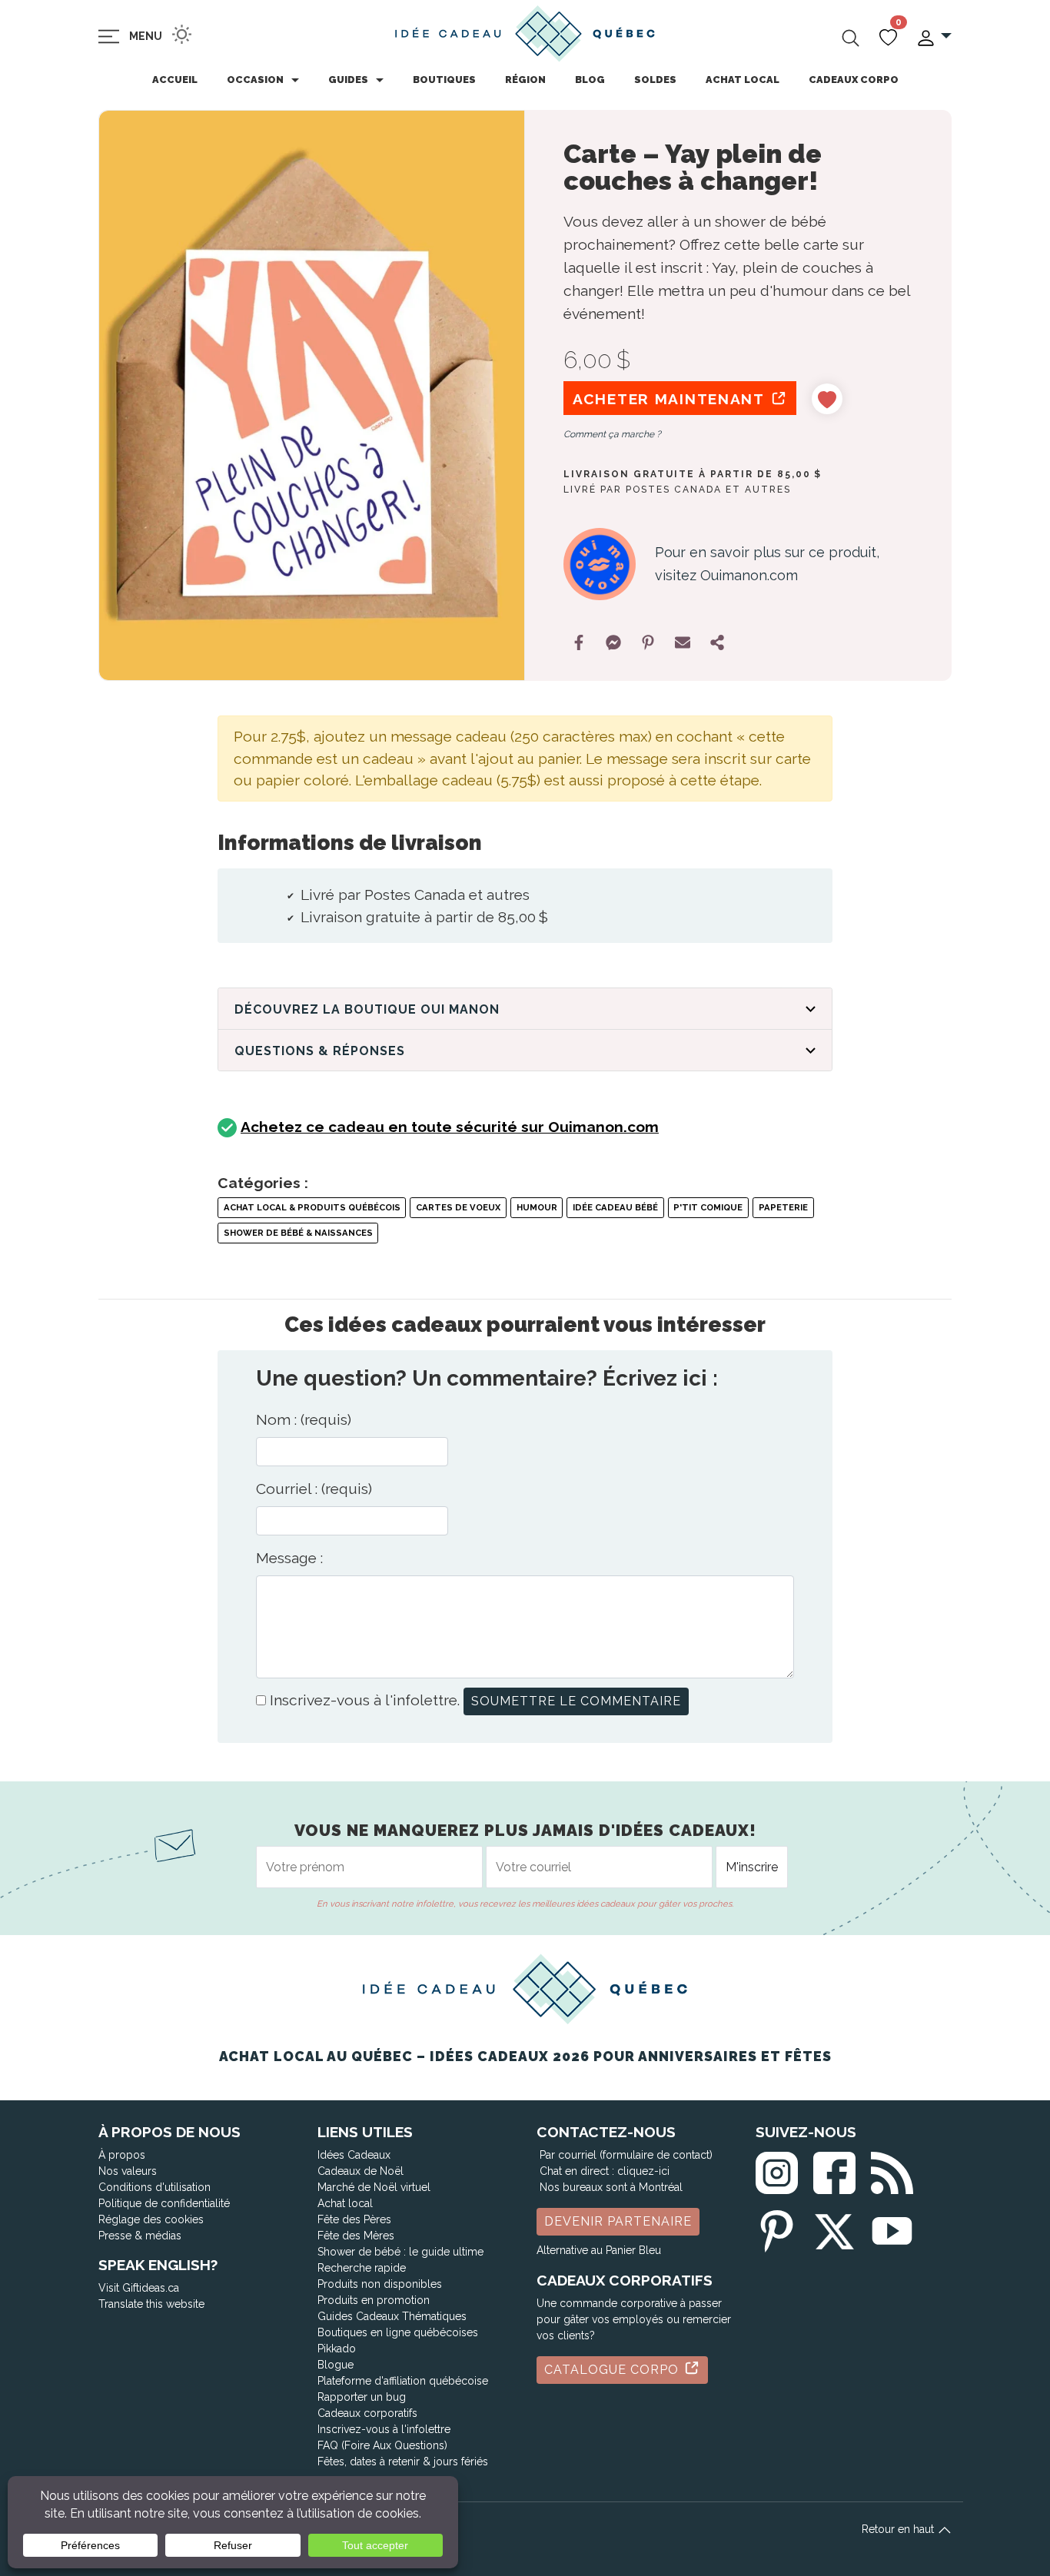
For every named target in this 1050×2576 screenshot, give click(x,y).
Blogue (336, 2365)
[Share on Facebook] (579, 642)
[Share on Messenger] (613, 642)
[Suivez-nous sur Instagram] (777, 2170)
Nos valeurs (128, 2171)
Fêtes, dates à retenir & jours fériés (403, 2461)
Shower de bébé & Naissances (298, 1233)
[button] (934, 37)
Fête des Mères (356, 2236)
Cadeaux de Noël (361, 2171)
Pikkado (337, 2349)
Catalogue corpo (613, 2370)
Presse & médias (140, 2236)
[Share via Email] (683, 642)
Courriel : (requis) (314, 1489)
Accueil (175, 80)
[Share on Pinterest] (648, 642)
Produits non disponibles (380, 2284)
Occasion (255, 80)
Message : (289, 1558)
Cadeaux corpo (854, 80)
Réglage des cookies (151, 2219)
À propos (122, 2155)
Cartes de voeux (458, 1207)
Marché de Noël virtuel (374, 2187)
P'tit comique (708, 1207)
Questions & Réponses (320, 1051)
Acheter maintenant (671, 399)
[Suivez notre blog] (892, 2170)
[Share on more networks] (717, 642)
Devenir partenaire (618, 2221)
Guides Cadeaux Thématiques (392, 2316)
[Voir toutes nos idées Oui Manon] (600, 564)
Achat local (743, 80)
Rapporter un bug (362, 2397)
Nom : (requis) (304, 1419)
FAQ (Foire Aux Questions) (382, 2445)
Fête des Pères (354, 2219)
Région (525, 80)
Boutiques (444, 80)
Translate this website (151, 2304)
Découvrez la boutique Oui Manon (367, 1009)
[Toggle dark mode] (182, 34)
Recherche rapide (362, 2268)
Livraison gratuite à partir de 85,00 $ (693, 474)
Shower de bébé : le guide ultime (400, 2252)
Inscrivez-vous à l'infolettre (384, 2429)
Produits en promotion (374, 2300)
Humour (537, 1207)
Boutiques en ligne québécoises (398, 2332)
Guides (348, 80)
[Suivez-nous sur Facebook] (834, 2170)
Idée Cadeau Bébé (615, 1207)
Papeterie (783, 1207)
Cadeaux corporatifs (367, 2413)
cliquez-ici (643, 2171)
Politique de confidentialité (164, 2203)
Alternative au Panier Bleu (599, 2250)
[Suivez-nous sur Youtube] (892, 2228)
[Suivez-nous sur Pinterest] (777, 2228)
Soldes (655, 80)
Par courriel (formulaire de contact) (626, 2155)
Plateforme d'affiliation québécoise (403, 2381)
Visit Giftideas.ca (139, 2288)
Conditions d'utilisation (155, 2187)
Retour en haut (899, 2529)
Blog (590, 80)
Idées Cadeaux (354, 2155)
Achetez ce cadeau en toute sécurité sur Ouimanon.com (450, 1127)
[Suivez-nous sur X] (834, 2228)
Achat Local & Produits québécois (312, 1207)
